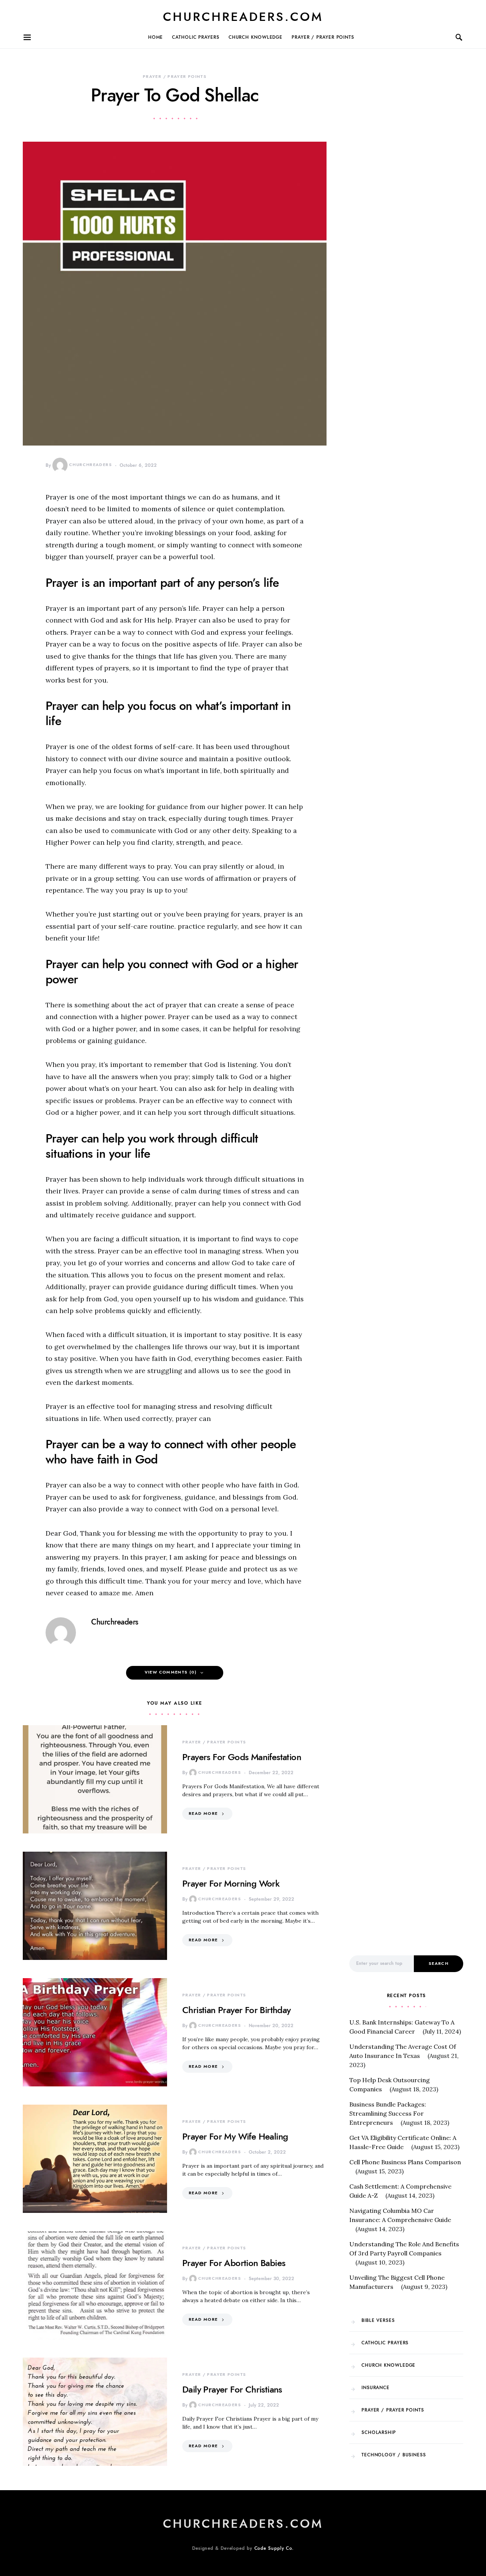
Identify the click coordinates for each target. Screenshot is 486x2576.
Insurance (376, 2388)
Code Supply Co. (274, 2548)
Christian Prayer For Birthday (237, 2010)
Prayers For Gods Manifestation (242, 1757)
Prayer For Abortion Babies (234, 2263)
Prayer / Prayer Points (323, 37)
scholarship (379, 2432)
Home (156, 37)
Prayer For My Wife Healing (235, 2136)
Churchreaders (91, 465)
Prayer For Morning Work (231, 1883)
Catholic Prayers (196, 37)
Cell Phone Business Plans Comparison (405, 2162)
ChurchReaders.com (243, 17)
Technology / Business (394, 2455)
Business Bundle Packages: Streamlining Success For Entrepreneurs (388, 2113)
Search (439, 1964)
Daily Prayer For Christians (232, 2389)
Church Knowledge (256, 37)
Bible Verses (378, 2320)
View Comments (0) (171, 1672)
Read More (203, 1813)
